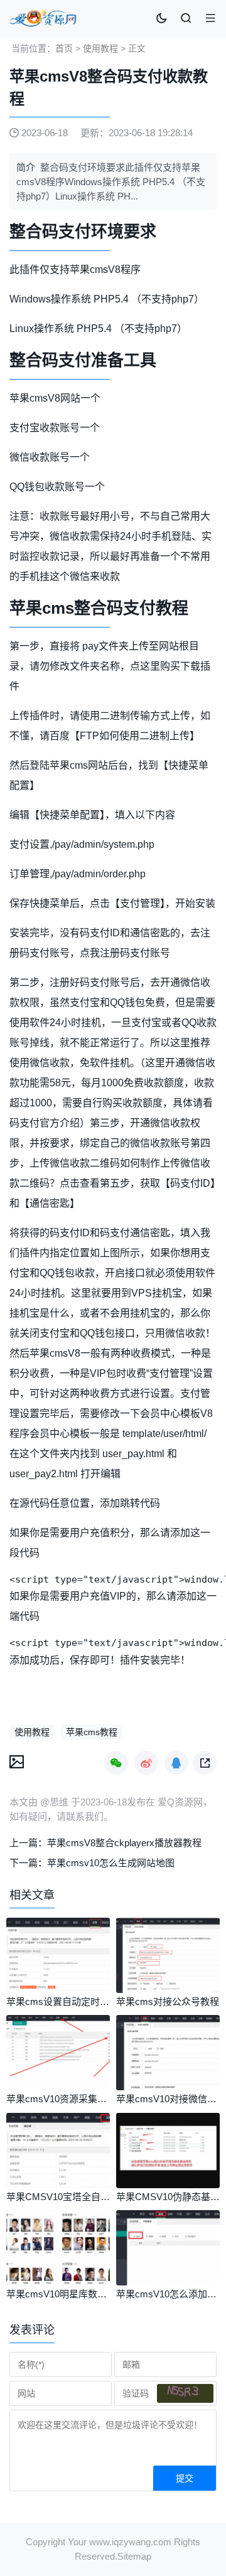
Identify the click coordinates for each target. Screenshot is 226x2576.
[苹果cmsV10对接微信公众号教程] (168, 2087)
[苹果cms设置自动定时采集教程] (58, 1990)
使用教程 (100, 48)
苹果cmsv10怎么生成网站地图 (111, 1863)
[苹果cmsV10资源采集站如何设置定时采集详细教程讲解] (58, 2087)
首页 (64, 48)
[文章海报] (17, 1761)
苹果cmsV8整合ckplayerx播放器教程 (124, 1843)
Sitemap (134, 2556)
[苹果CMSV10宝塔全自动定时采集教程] (58, 2185)
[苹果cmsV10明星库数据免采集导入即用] (58, 2282)
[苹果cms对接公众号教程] (168, 1990)
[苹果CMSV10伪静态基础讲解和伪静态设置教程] (168, 2185)
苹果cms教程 (92, 1732)
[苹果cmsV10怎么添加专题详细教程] (168, 2282)
